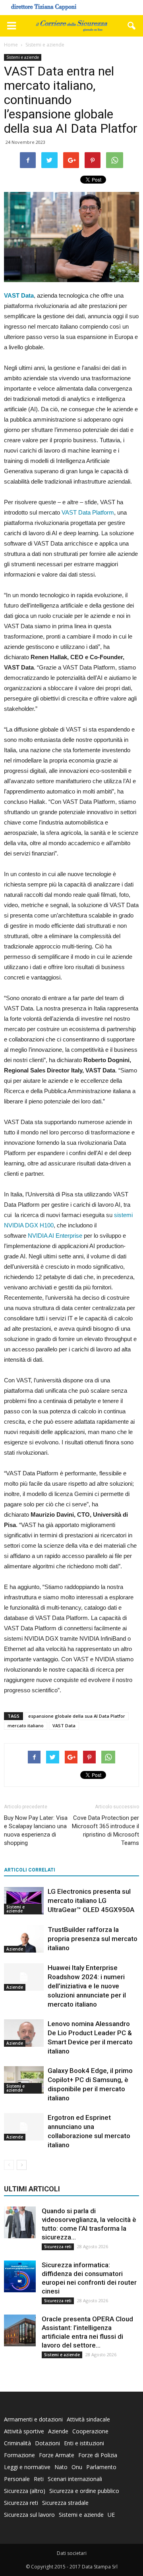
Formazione (19, 2455)
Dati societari (72, 2553)
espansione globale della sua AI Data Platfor (77, 1716)
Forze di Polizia (98, 2455)
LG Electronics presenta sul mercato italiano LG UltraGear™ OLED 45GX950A (91, 1901)
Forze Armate (57, 2455)
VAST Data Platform (88, 512)
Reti (39, 2479)
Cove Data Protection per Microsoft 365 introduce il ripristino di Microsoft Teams (105, 1830)
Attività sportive (24, 2431)
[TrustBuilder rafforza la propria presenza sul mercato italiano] (24, 1939)
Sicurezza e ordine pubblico (84, 2491)
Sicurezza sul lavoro (29, 2515)
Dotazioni (47, 2443)
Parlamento (101, 2467)
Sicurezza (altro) (25, 2491)
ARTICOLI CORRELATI (30, 1870)
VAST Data (64, 1725)
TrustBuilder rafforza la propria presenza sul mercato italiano (93, 1939)
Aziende (15, 1949)
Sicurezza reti (58, 2247)
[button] (132, 26)
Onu (77, 2467)
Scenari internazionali (75, 2479)
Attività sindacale (88, 2419)
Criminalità (17, 2443)
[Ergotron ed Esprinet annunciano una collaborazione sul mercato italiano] (24, 2127)
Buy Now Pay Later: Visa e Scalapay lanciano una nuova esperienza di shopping (36, 1830)
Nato (61, 2467)
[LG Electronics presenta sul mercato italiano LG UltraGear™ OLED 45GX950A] (24, 1901)
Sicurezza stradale (65, 2503)
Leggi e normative (27, 2467)
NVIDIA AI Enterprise (55, 1236)
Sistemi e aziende (23, 57)
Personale (17, 2479)
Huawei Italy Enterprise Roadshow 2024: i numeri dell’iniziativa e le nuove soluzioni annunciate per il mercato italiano (87, 1986)
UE (111, 2515)
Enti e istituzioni (84, 2443)
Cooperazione (90, 2431)
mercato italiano (26, 1725)
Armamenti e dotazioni (33, 2419)
